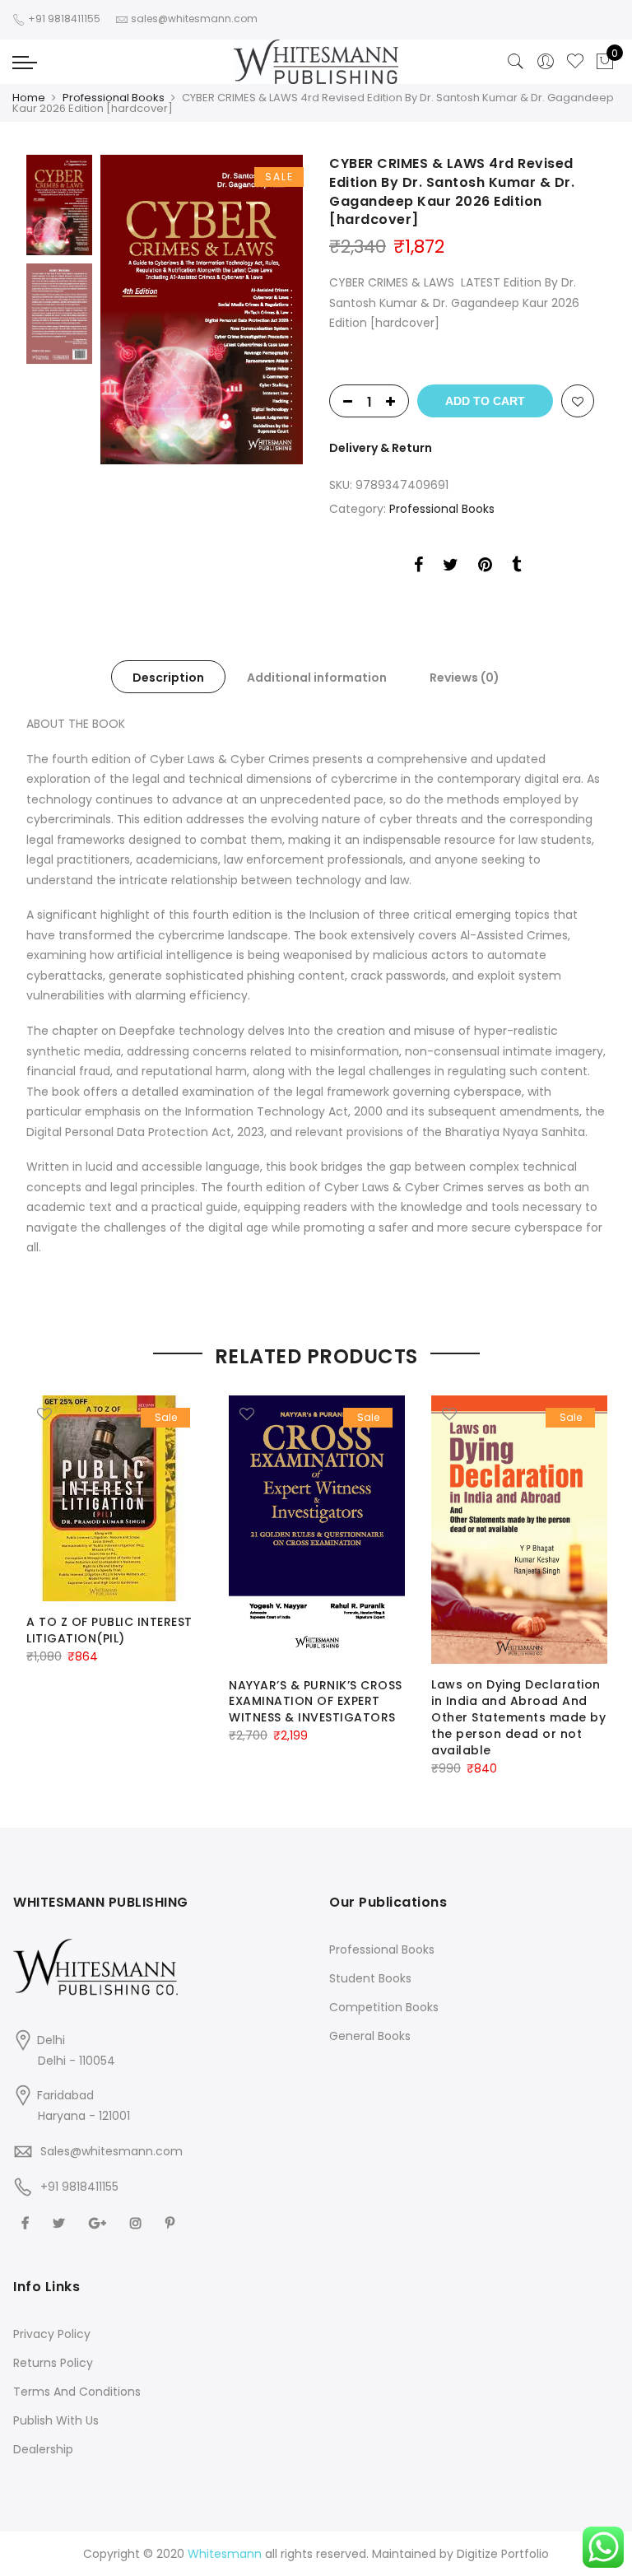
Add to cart (485, 401)
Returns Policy (53, 2363)
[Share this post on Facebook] (418, 567)
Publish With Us (56, 2420)
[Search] (516, 62)
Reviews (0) (465, 678)
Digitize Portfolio (503, 2554)
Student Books (370, 1978)
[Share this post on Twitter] (451, 567)
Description (168, 678)
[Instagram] (138, 2222)
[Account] (546, 62)
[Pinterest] (172, 2222)
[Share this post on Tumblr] (516, 567)
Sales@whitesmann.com (112, 2151)
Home (29, 98)
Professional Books (114, 98)
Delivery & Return (381, 448)
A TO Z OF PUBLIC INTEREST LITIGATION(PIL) (109, 1630)
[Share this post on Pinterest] (485, 567)
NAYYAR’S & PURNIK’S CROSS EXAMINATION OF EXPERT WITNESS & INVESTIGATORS (316, 1702)
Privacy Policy (52, 2334)
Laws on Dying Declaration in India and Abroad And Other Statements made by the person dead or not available (518, 1717)
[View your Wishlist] (575, 62)
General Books (370, 2036)
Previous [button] (141, 310)
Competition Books (384, 2007)
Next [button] (275, 310)
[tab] (168, 677)
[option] (202, 310)
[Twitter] (61, 2222)
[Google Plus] (100, 2222)
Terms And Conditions (77, 2392)
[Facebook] (27, 2222)
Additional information (317, 678)
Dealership (43, 2449)
